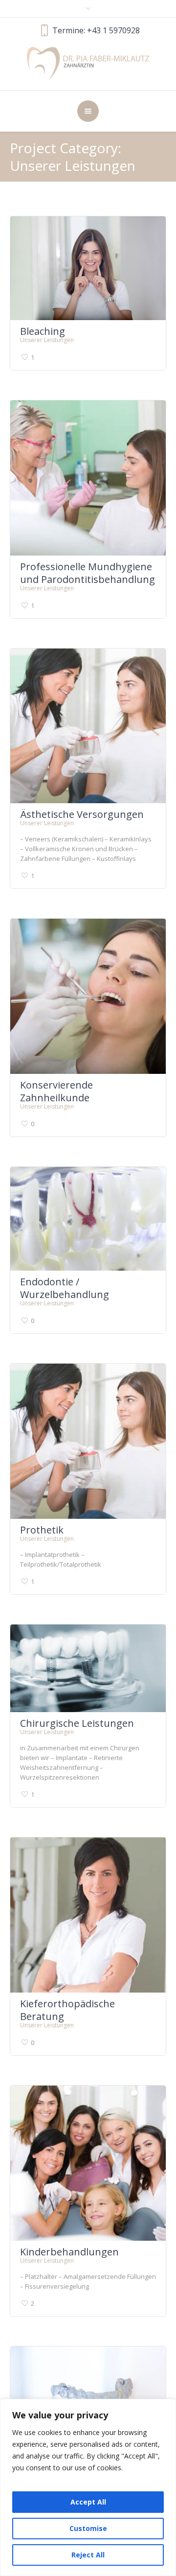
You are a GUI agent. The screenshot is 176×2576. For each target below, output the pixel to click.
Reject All (88, 2555)
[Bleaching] (88, 268)
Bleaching (43, 331)
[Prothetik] (88, 1441)
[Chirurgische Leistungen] (88, 1668)
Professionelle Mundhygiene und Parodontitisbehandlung (88, 573)
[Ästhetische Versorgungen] (88, 726)
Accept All (88, 2502)
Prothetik (42, 1530)
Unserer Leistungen (47, 340)
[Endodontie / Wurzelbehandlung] (88, 1219)
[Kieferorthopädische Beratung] (88, 1915)
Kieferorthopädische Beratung (67, 2010)
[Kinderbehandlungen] (88, 2163)
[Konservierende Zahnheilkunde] (88, 996)
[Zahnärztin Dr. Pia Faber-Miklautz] (88, 63)
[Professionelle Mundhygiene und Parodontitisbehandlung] (88, 478)
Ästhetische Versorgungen (82, 814)
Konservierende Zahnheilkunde (56, 1091)
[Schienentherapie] (88, 2390)
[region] (88, 2487)
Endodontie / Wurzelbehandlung (65, 1288)
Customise (88, 2528)
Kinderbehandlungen (69, 2252)
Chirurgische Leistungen (77, 1723)
